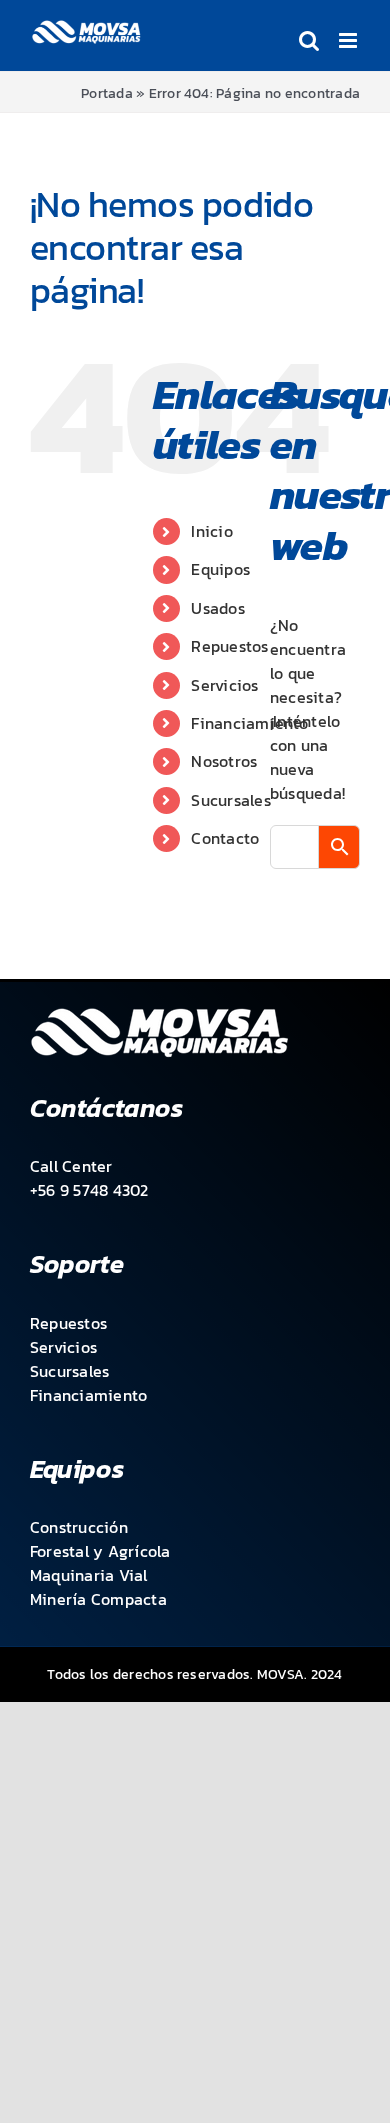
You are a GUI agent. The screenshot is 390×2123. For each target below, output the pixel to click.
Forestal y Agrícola (100, 1551)
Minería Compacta (98, 1599)
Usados (217, 608)
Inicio (211, 531)
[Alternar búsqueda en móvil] (309, 40)
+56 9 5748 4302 (89, 1190)
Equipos (220, 569)
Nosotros (224, 761)
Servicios (224, 685)
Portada (107, 93)
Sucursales (230, 800)
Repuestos (229, 646)
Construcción (79, 1527)
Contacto (225, 838)
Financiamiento (249, 723)
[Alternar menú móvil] (349, 40)
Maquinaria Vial (89, 1575)
